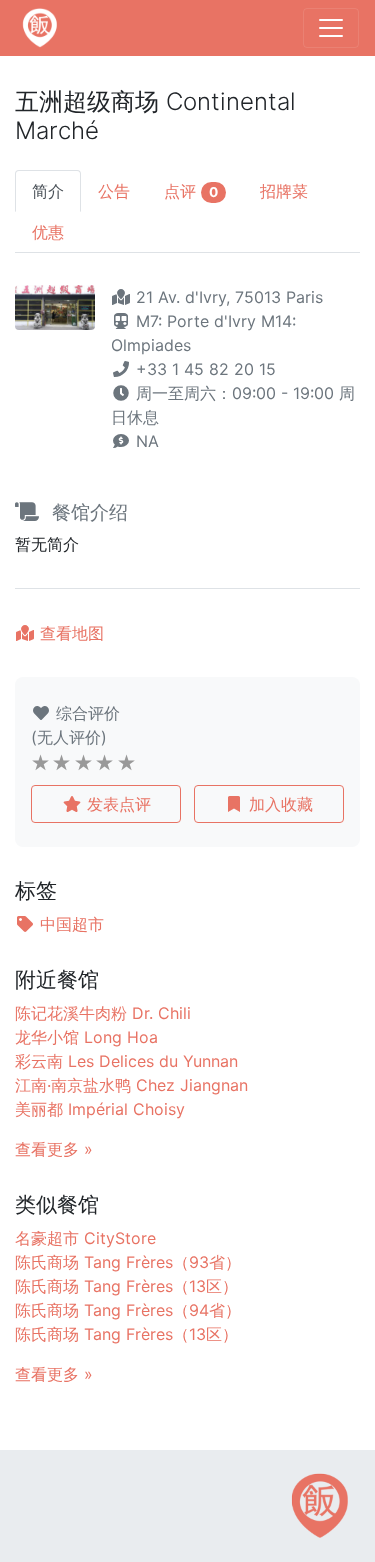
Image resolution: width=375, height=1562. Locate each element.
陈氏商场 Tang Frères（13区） (126, 1286)
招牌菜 (284, 191)
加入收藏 (278, 804)
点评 (191, 191)
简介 (48, 191)
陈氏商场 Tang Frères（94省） (128, 1310)
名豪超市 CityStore (85, 1238)
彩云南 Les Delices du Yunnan (126, 1061)
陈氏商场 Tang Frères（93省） (128, 1262)
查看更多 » (54, 1149)
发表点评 (116, 804)
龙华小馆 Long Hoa (86, 1037)
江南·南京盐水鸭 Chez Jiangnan (131, 1085)
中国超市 (69, 924)
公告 (114, 191)
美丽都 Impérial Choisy (100, 1109)
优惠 (48, 232)
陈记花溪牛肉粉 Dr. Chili (103, 1013)
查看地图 (69, 633)
